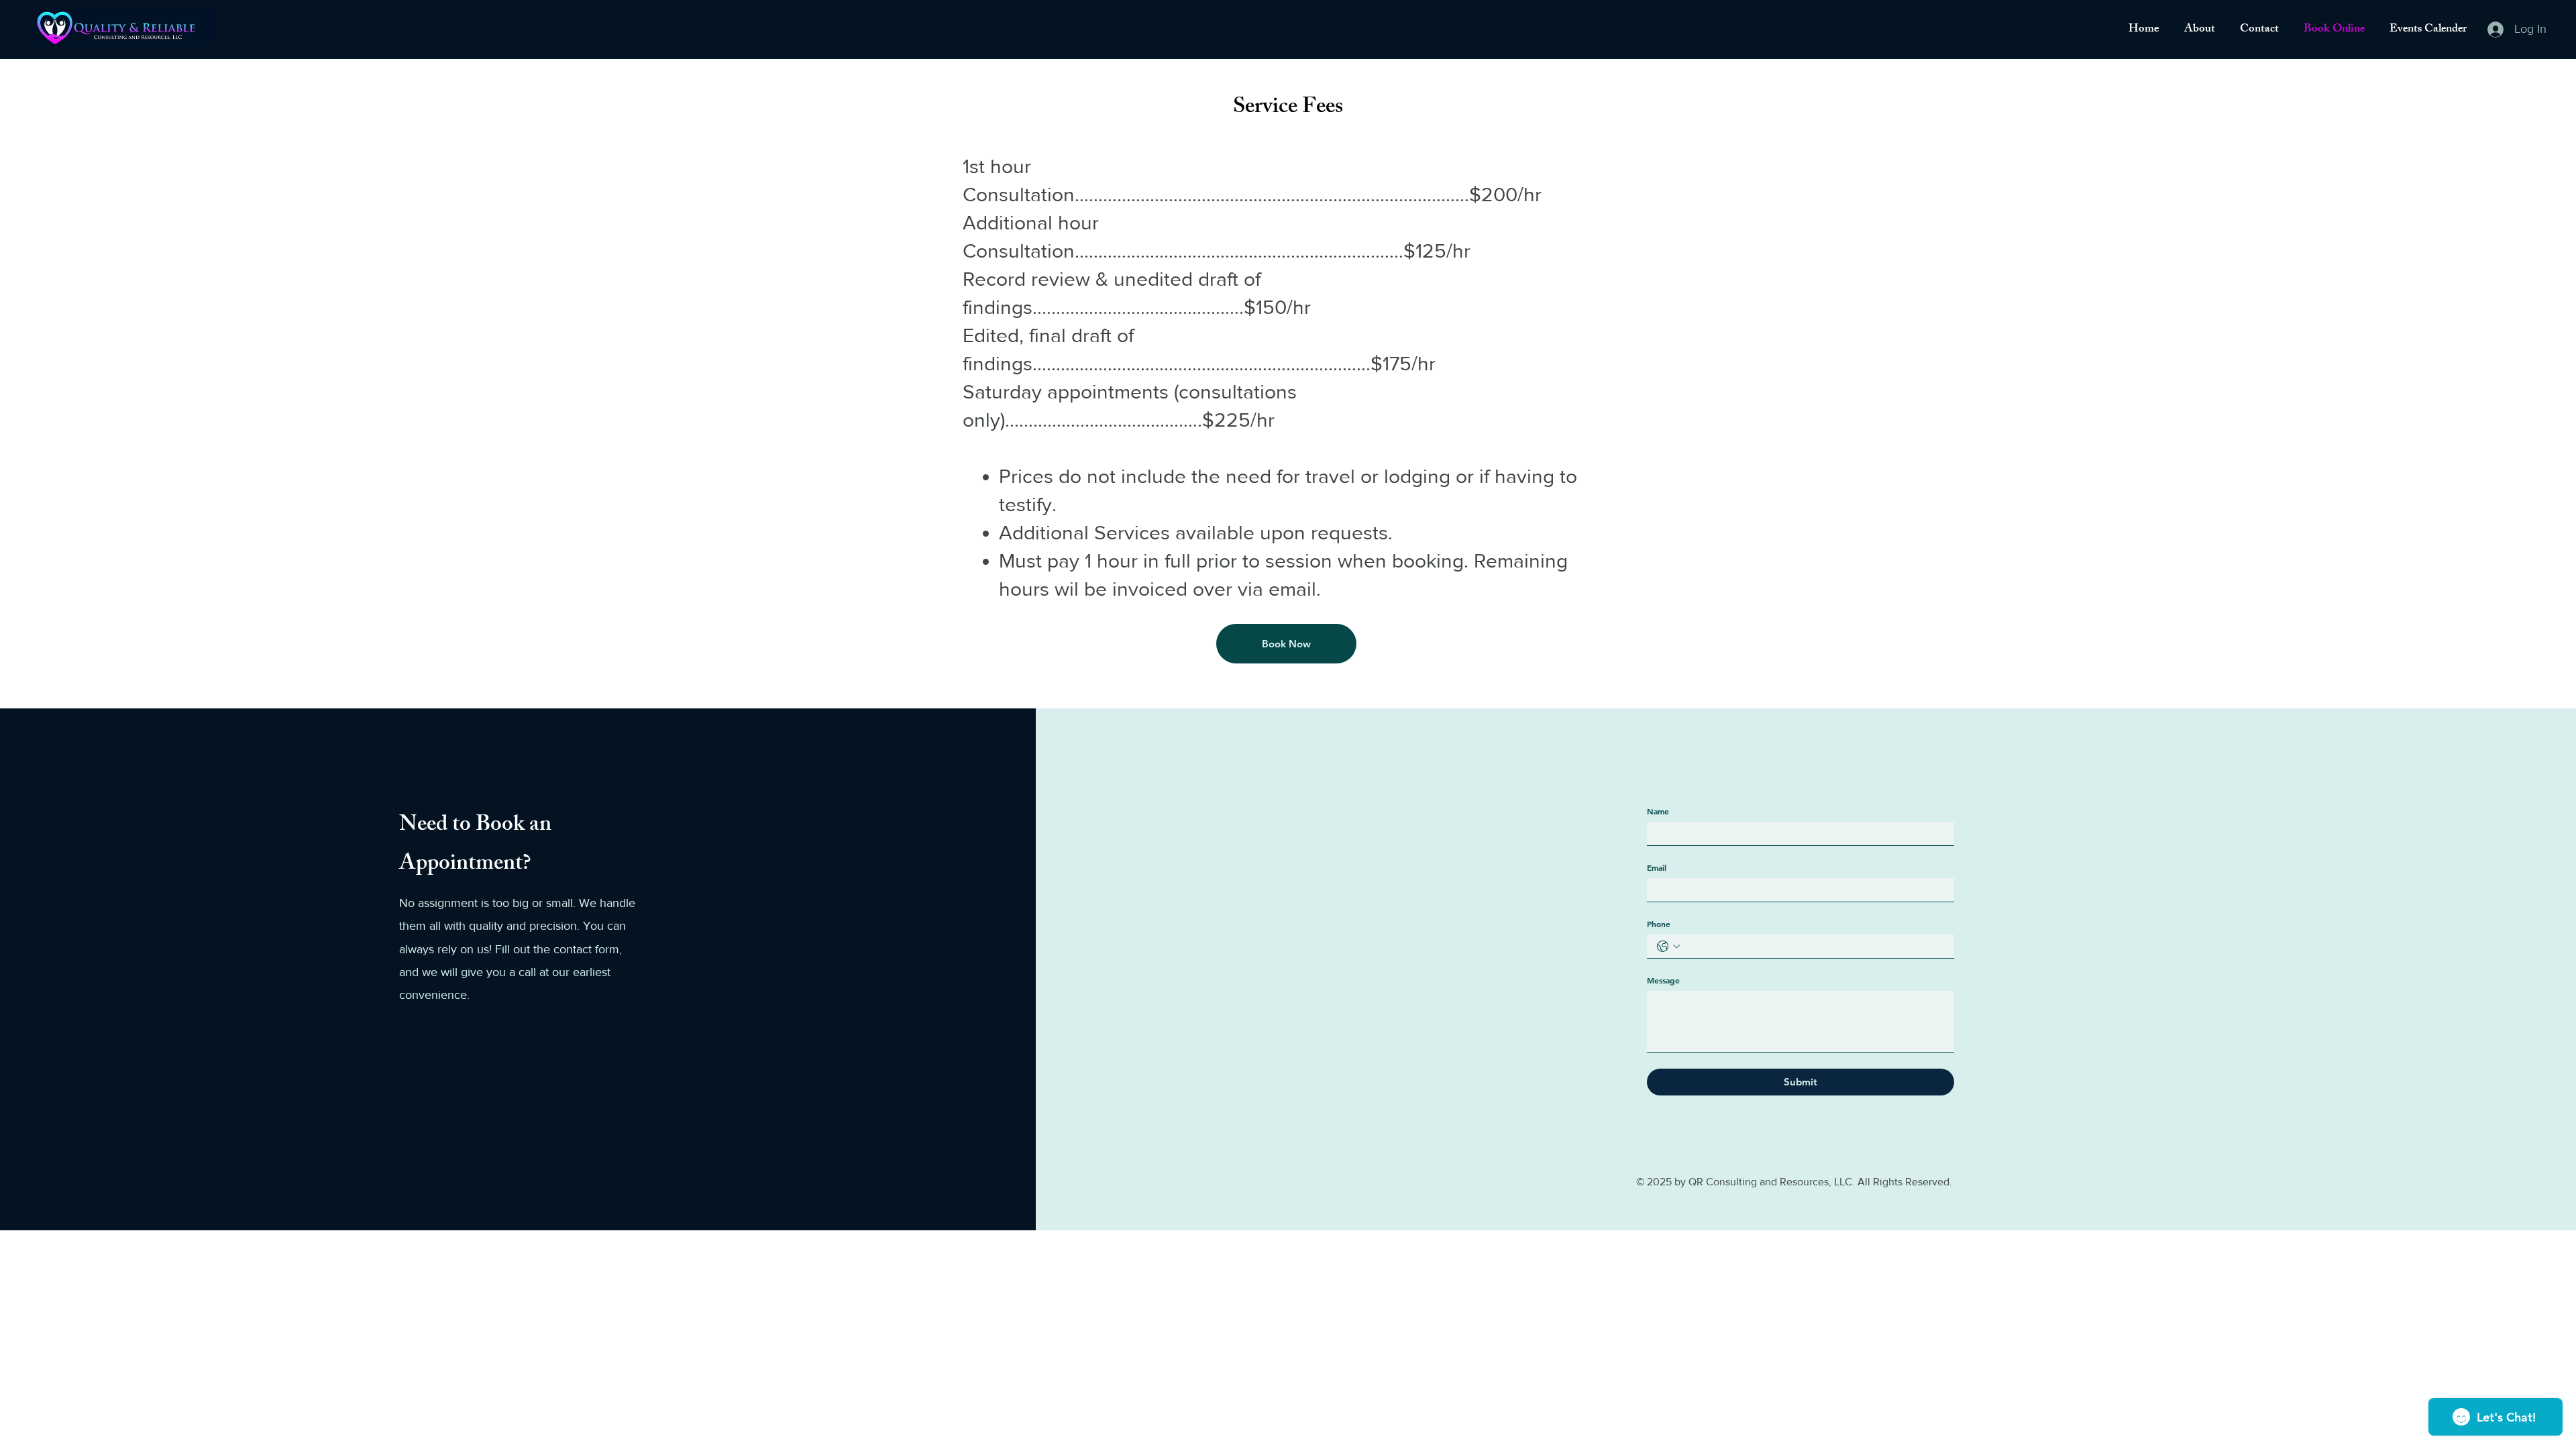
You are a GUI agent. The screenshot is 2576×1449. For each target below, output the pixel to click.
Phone (1659, 924)
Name (1658, 811)
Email (1657, 867)
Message (1663, 980)
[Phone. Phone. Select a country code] (1668, 947)
